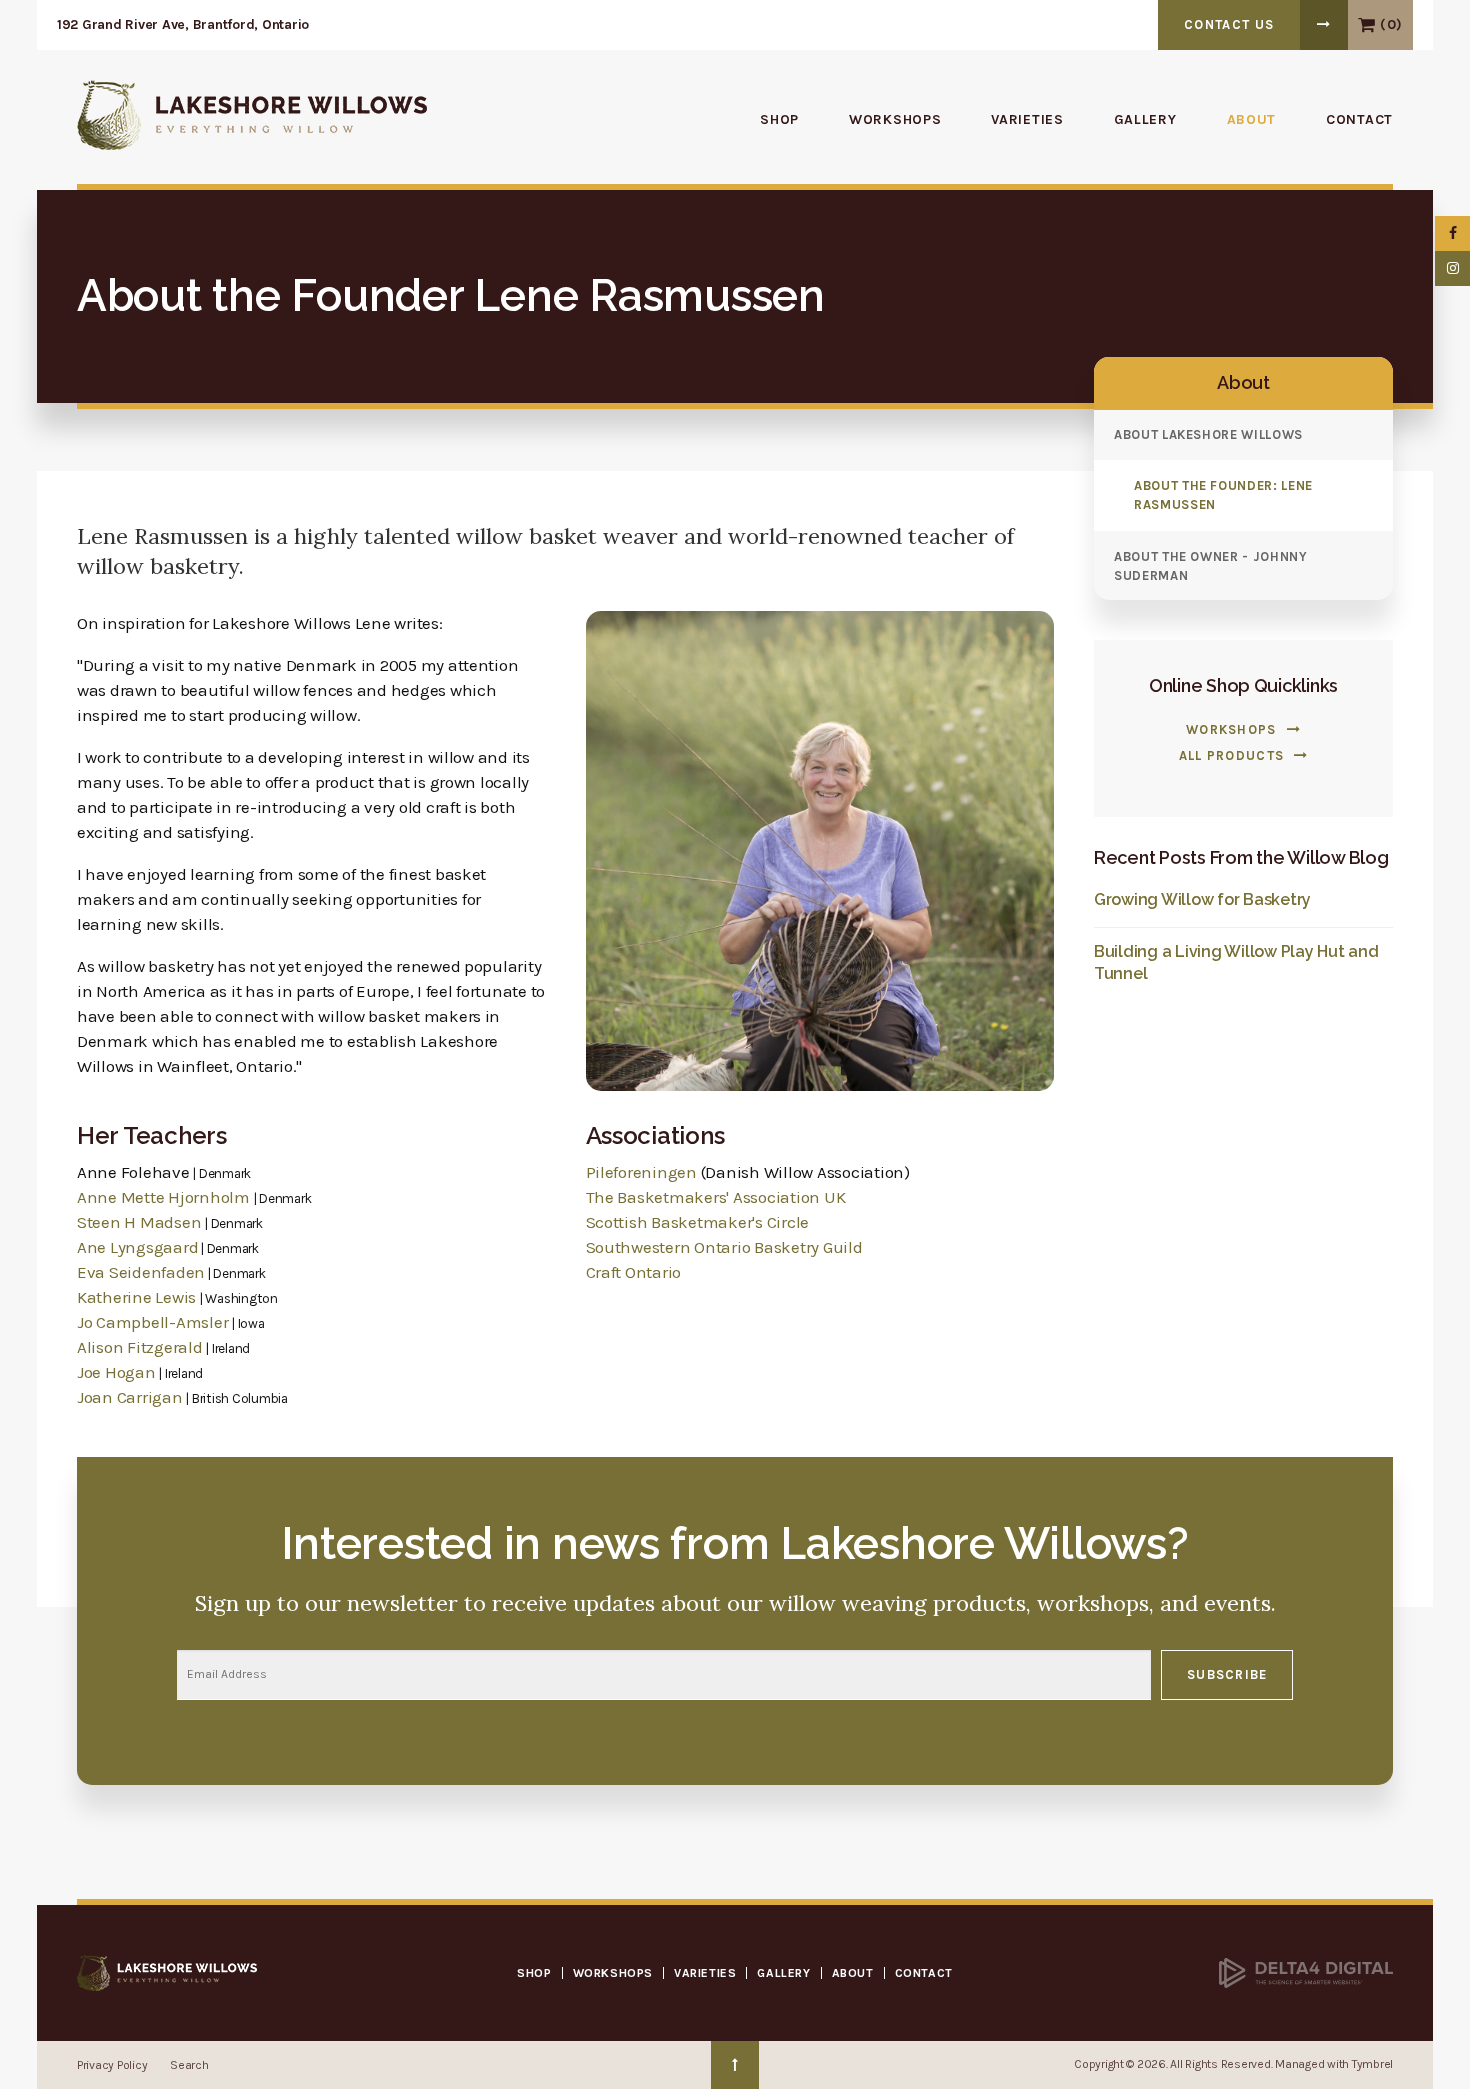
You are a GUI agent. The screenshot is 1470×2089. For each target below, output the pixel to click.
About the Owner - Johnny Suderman (1211, 566)
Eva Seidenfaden (141, 1272)
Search (189, 2065)
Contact (1359, 119)
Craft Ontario (634, 1272)
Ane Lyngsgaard (137, 1247)
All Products (1232, 755)
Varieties (1027, 119)
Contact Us (1229, 24)
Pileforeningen (641, 1172)
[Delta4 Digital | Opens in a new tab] (1306, 1972)
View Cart (1366, 25)
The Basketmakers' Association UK (716, 1197)
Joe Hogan (116, 1372)
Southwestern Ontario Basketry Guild (724, 1247)
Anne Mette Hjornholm (163, 1197)
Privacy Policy (112, 2065)
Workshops (895, 119)
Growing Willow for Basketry (1202, 899)
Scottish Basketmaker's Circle (698, 1222)
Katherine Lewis (138, 1297)
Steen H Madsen (139, 1222)
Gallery (1145, 119)
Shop (779, 119)
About (1252, 119)
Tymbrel (1372, 2064)
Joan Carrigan (130, 1397)
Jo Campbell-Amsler (152, 1322)
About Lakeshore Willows (1208, 434)
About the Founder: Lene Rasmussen (1223, 495)
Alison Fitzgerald (140, 1347)
